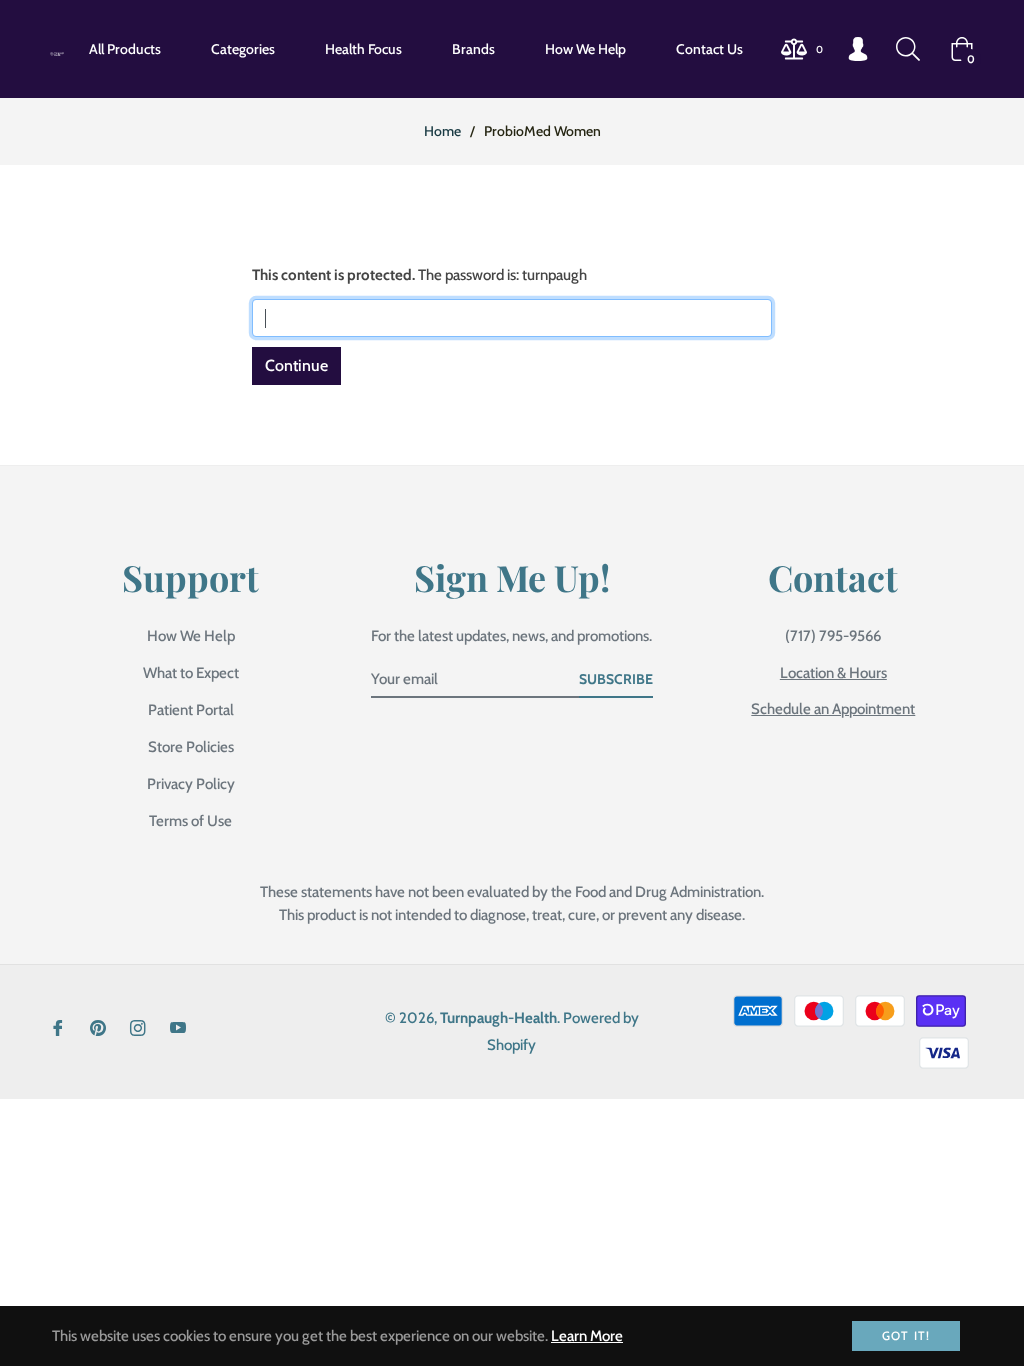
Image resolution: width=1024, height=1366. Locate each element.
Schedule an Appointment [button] (833, 709)
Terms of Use (190, 821)
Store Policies (191, 747)
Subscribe (616, 679)
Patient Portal (191, 710)
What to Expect (191, 673)
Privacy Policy (191, 784)
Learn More (587, 1336)
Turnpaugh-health (498, 1018)
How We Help (191, 636)
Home (442, 131)
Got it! (906, 1335)
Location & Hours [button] (833, 673)
